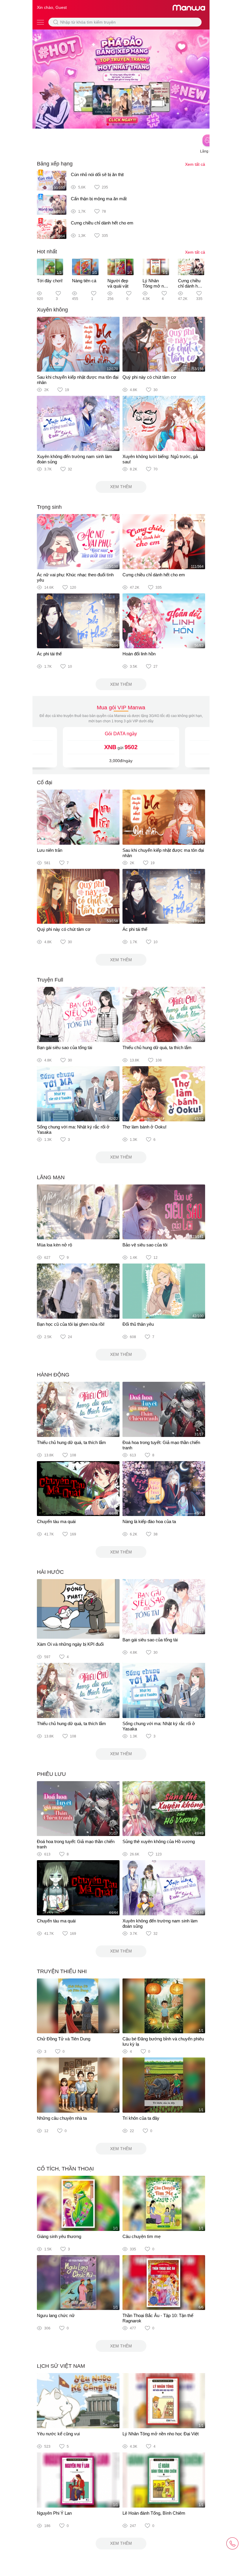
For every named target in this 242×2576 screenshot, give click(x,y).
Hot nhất (47, 252)
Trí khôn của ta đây (141, 2118)
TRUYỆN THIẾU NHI (62, 1971)
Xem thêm (121, 487)
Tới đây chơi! (50, 281)
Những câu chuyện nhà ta (62, 2118)
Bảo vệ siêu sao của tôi (145, 1245)
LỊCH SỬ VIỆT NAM (61, 2366)
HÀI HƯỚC (50, 1572)
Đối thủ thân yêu (138, 1324)
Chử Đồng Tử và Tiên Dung (64, 2039)
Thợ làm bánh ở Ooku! (144, 1127)
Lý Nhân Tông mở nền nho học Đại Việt (156, 289)
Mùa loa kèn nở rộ (54, 1245)
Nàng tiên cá (84, 281)
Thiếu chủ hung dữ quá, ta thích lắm (157, 1047)
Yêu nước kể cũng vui (58, 2434)
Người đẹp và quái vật (118, 283)
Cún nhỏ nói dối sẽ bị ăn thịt (97, 174)
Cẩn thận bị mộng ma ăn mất (99, 199)
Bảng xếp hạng (55, 164)
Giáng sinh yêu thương (59, 2236)
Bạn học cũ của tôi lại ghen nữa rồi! (71, 1324)
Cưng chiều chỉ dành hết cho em (102, 223)
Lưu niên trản (50, 850)
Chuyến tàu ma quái (56, 1521)
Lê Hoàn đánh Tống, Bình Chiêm (154, 2513)
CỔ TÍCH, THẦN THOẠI (65, 2169)
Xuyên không (52, 310)
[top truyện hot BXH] (121, 79)
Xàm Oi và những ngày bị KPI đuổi (70, 1644)
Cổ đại (45, 782)
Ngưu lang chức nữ (56, 2315)
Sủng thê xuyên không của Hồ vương (159, 1841)
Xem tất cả (195, 164)
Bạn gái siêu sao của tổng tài (64, 1047)
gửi (121, 747)
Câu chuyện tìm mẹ (142, 2236)
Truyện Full (50, 980)
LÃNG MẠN (51, 1177)
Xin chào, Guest (52, 7)
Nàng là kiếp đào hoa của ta (149, 1521)
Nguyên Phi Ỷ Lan (54, 2513)
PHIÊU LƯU (51, 1774)
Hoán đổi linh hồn (139, 654)
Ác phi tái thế (49, 654)
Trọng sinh (49, 507)
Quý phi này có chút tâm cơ (149, 377)
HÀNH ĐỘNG (53, 1375)
